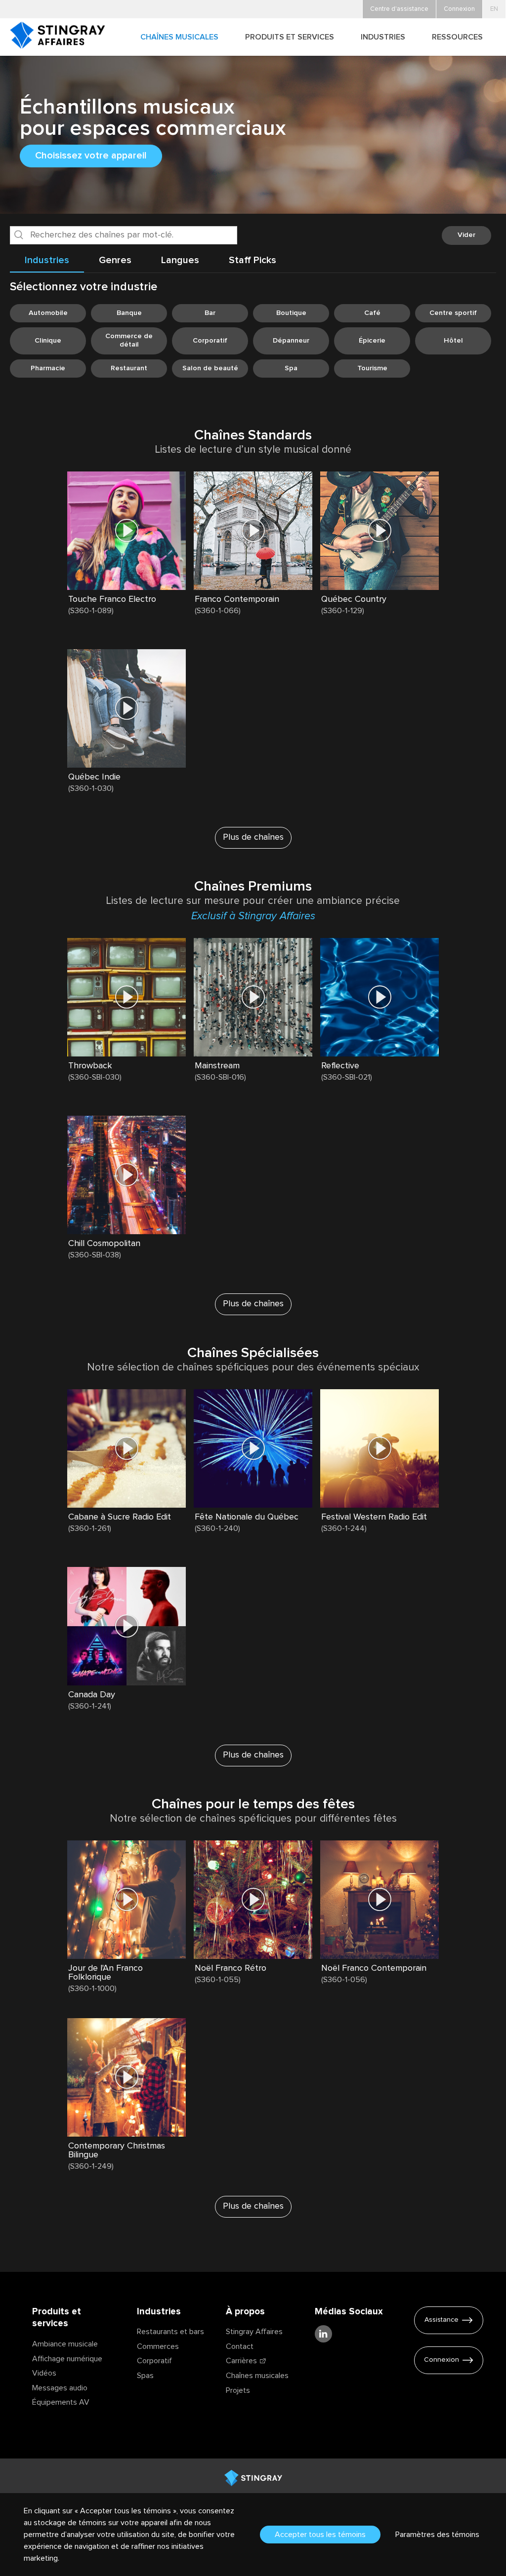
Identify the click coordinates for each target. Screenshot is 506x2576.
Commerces (158, 2346)
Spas (145, 2376)
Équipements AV (61, 2402)
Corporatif (154, 2361)
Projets (238, 2390)
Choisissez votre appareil (91, 156)
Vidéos (44, 2373)
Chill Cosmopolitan (104, 1244)
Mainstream (217, 1066)
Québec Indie (94, 777)
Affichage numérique (67, 2359)
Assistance (442, 2320)
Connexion (442, 2360)
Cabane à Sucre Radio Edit (120, 1517)
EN (494, 9)
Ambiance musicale (65, 2344)
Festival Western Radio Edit (374, 1517)
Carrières (241, 2361)
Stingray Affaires (254, 2332)
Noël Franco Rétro (231, 1968)
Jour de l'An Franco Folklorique (105, 1973)
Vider (466, 235)
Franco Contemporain (237, 599)
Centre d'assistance (399, 9)
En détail (86, 621)
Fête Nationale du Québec (247, 1517)
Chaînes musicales (257, 2376)
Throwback (90, 1066)
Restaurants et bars (170, 2332)
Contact (240, 2346)
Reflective (340, 1066)
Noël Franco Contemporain (374, 1968)
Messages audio (60, 2388)
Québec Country (354, 599)
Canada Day (92, 1695)
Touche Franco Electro (112, 599)
